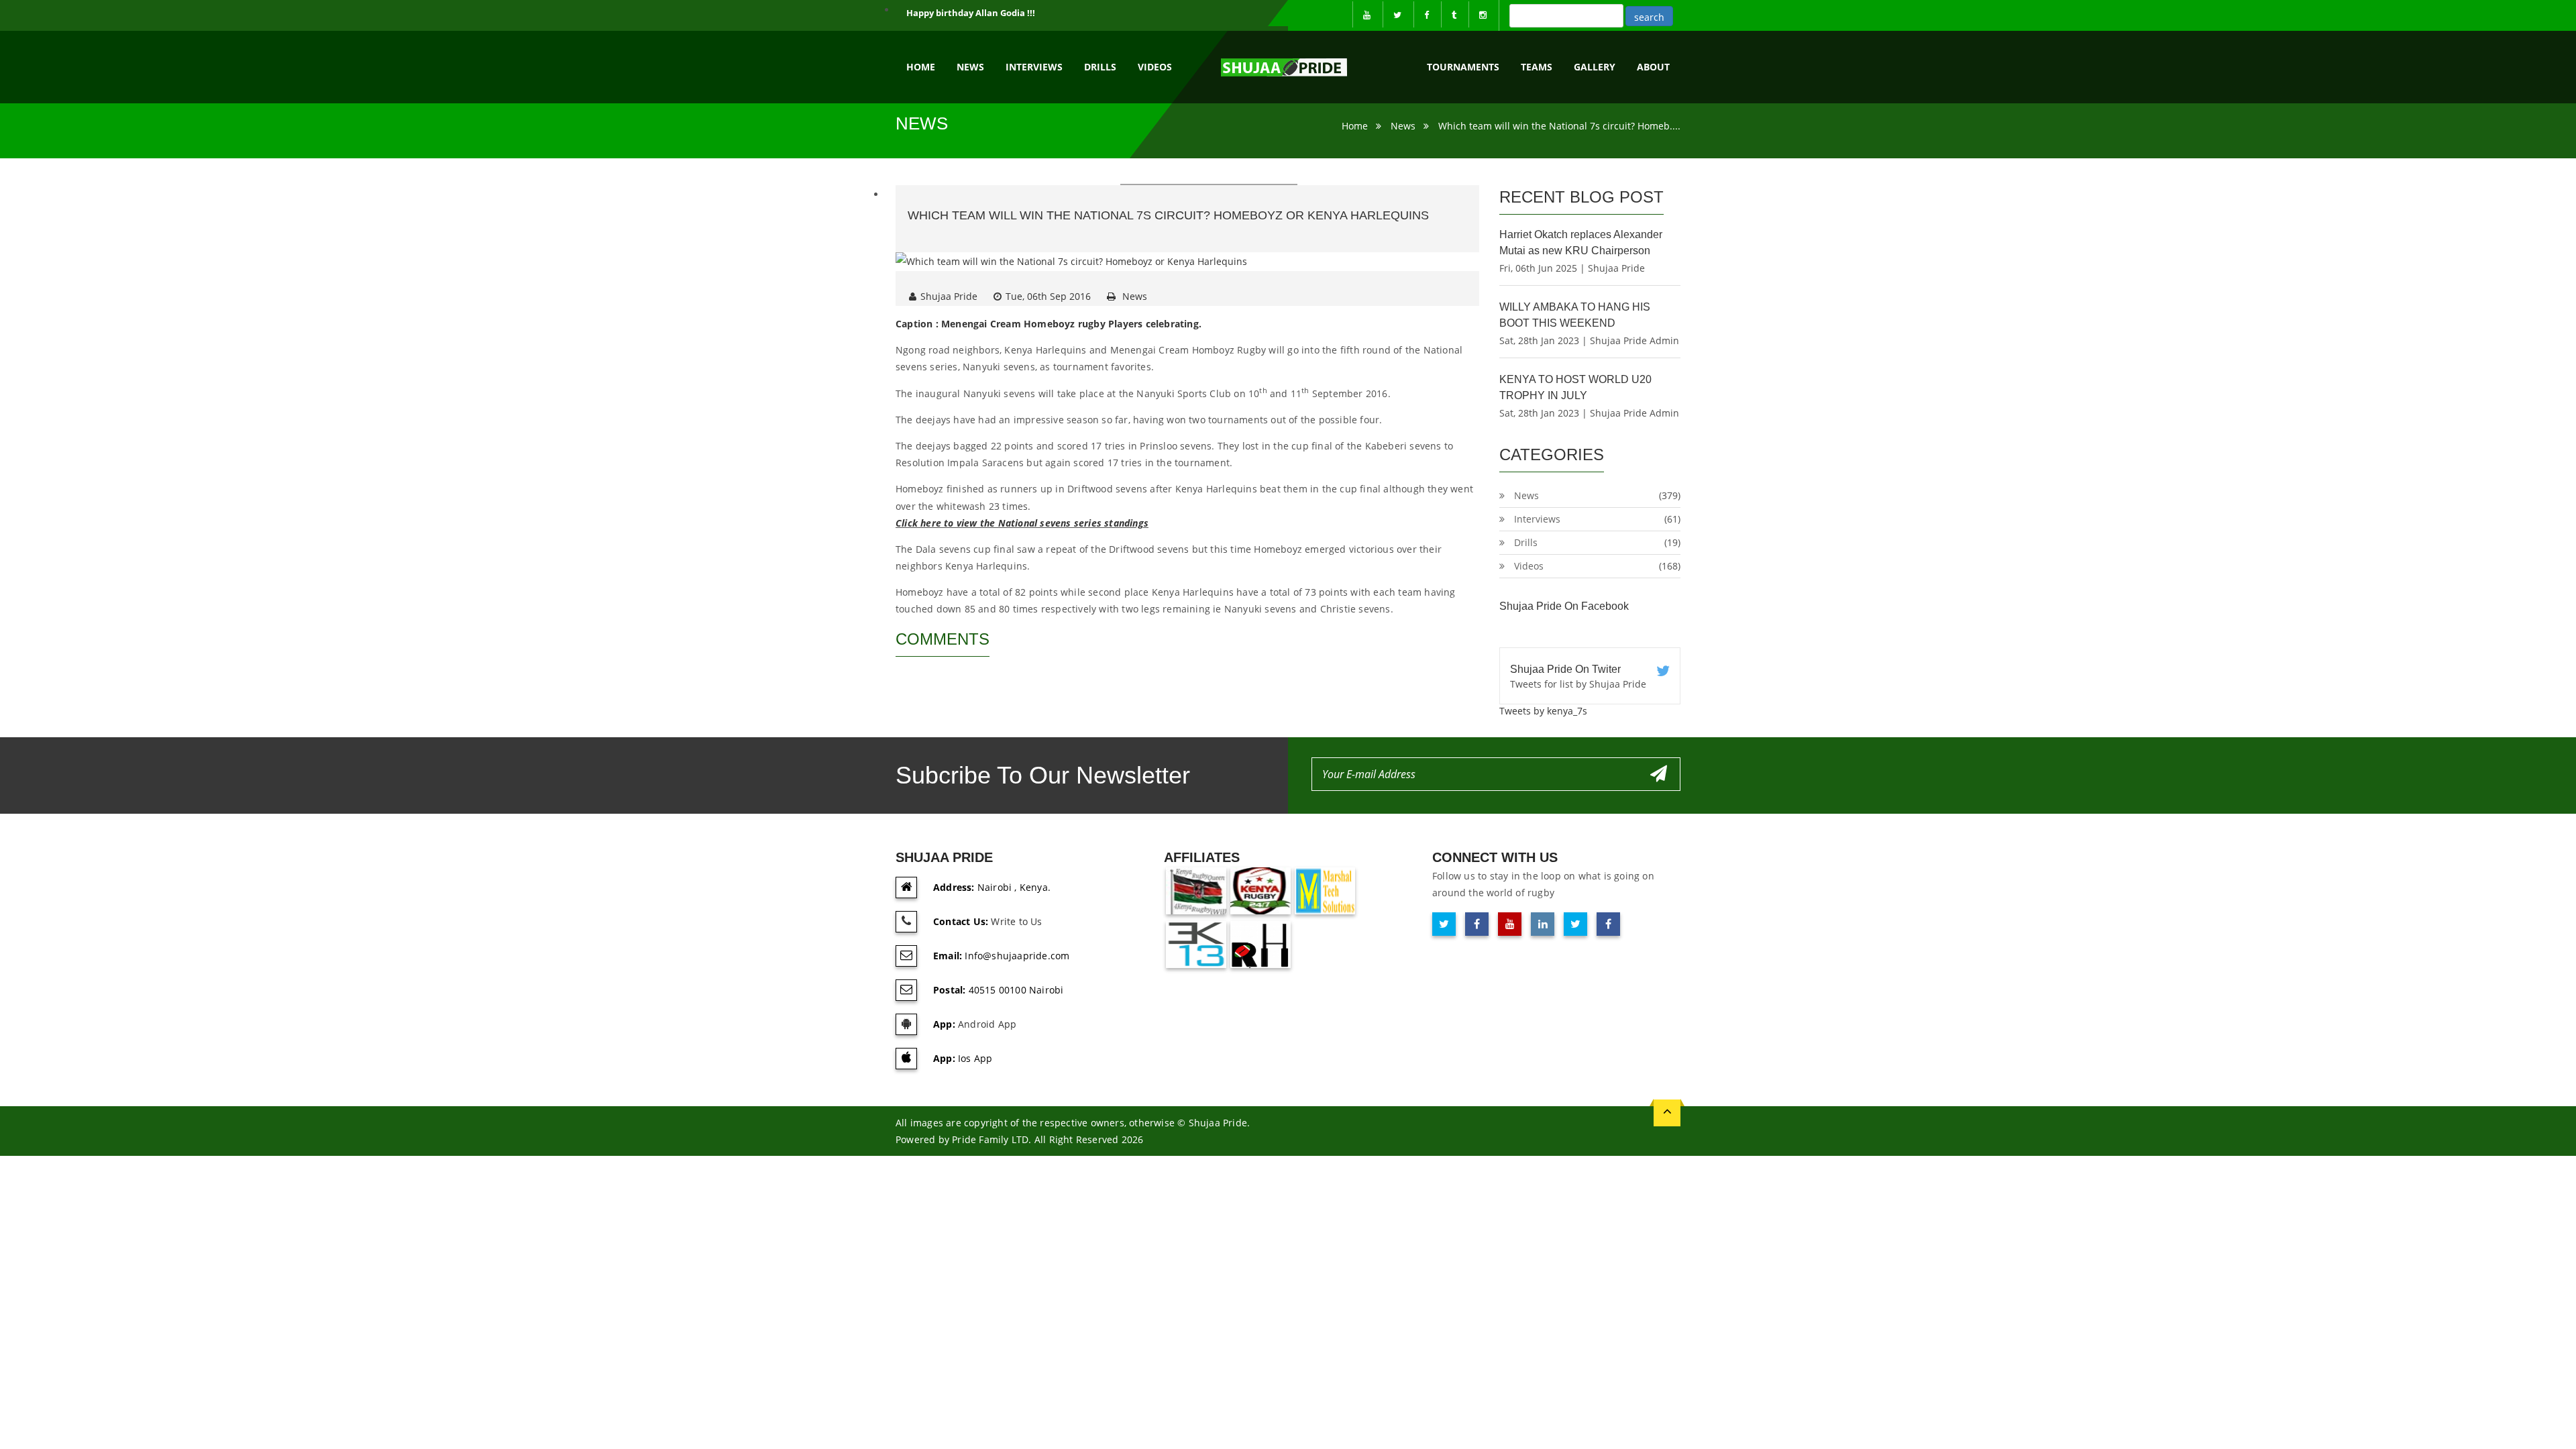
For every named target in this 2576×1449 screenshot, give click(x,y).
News (970, 67)
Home (921, 67)
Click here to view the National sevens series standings (1022, 523)
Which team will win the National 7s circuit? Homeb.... (1559, 126)
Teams (1537, 67)
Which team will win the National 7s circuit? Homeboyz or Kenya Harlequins (1168, 215)
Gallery (1595, 67)
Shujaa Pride (949, 296)
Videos (1155, 67)
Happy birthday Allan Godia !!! (971, 13)
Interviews (1034, 67)
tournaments (1463, 67)
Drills (1100, 67)
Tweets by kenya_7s (1543, 711)
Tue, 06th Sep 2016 (1048, 296)
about (1653, 67)
